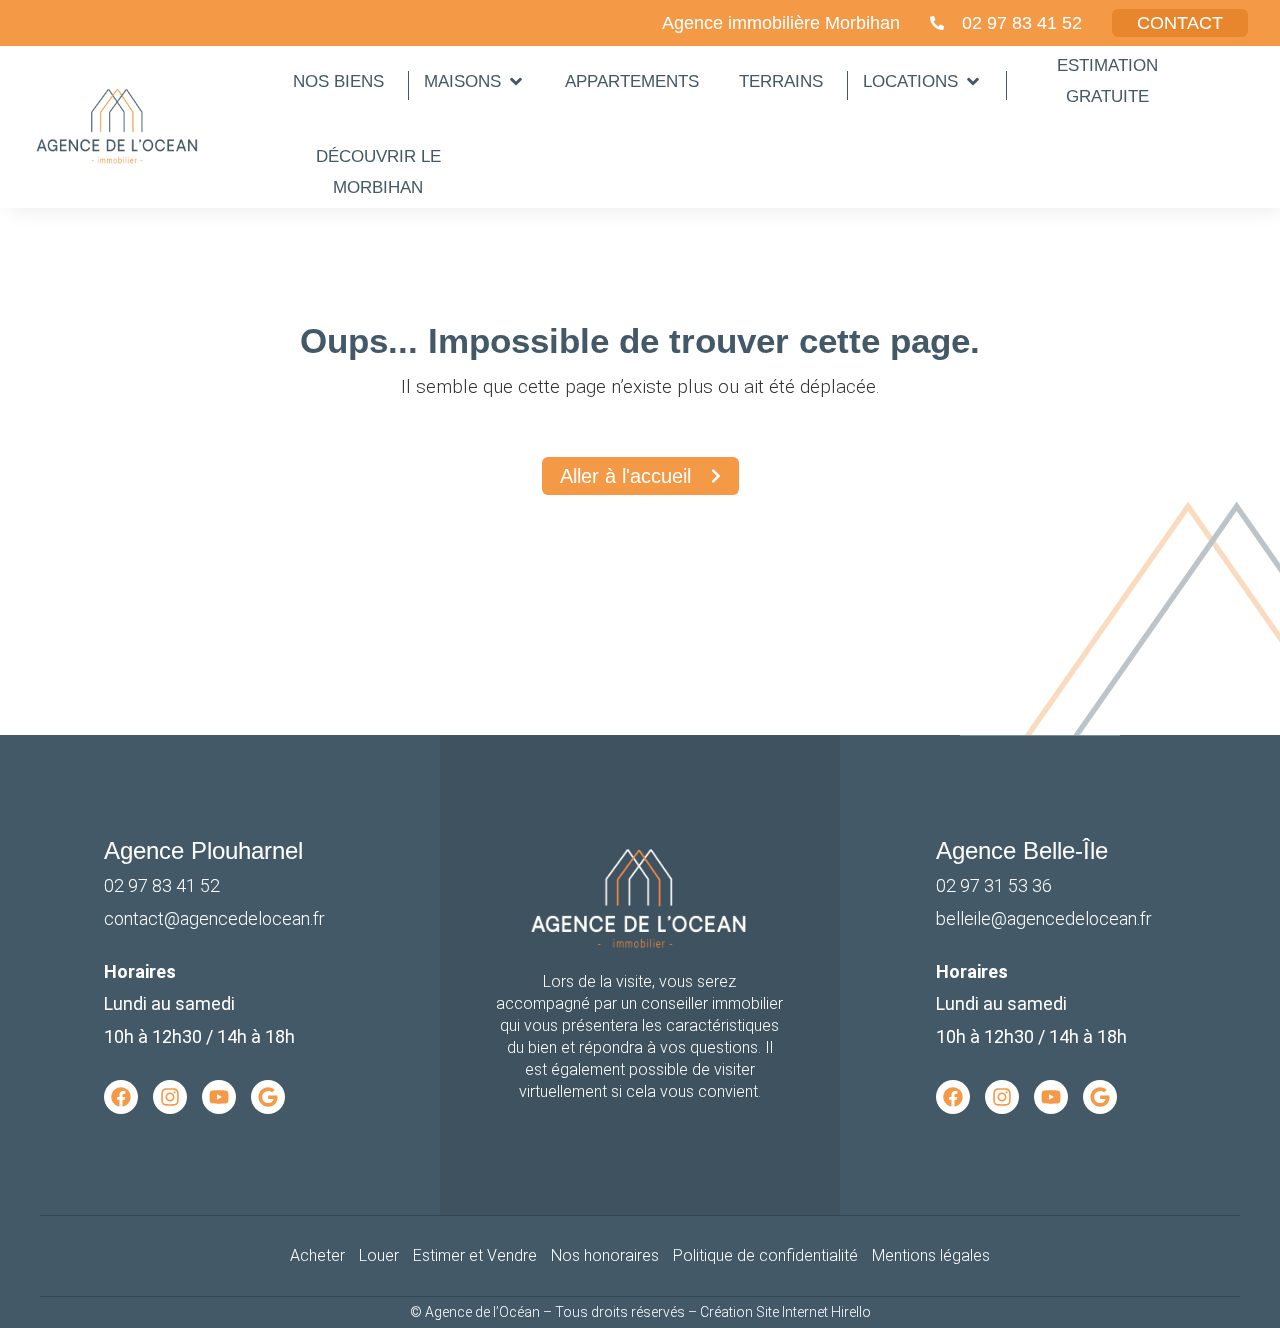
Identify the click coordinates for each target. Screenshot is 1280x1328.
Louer (379, 1255)
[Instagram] (170, 1097)
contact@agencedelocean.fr (214, 918)
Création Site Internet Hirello (785, 1312)
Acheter (317, 1255)
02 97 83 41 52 (162, 885)
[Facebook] (121, 1097)
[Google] (268, 1097)
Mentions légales (931, 1255)
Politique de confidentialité (765, 1255)
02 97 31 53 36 (994, 885)
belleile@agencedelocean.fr (1044, 918)
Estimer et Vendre (475, 1255)
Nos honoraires (605, 1255)
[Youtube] (219, 1097)
